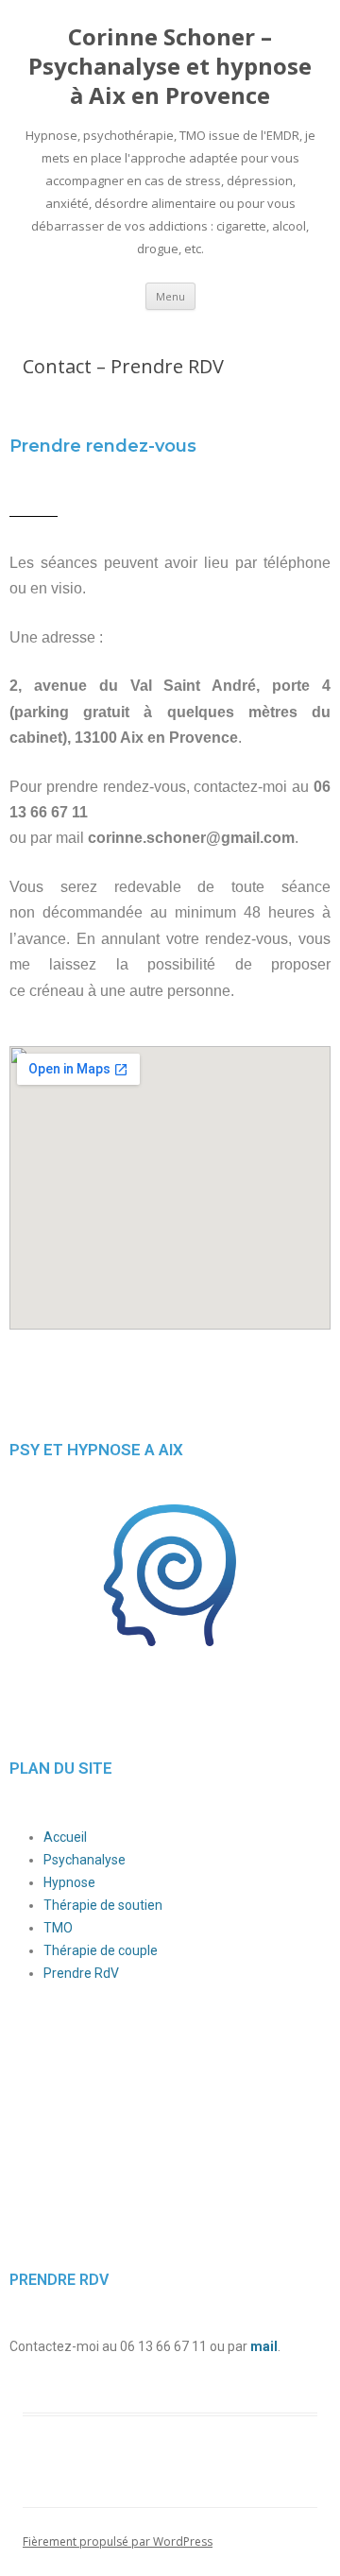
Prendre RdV (81, 1973)
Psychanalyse (85, 1860)
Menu (170, 296)
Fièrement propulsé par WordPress (118, 2542)
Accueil (65, 1837)
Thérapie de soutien (103, 1905)
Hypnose (69, 1882)
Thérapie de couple (101, 1950)
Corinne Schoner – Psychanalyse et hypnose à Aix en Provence (170, 67)
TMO (58, 1928)
